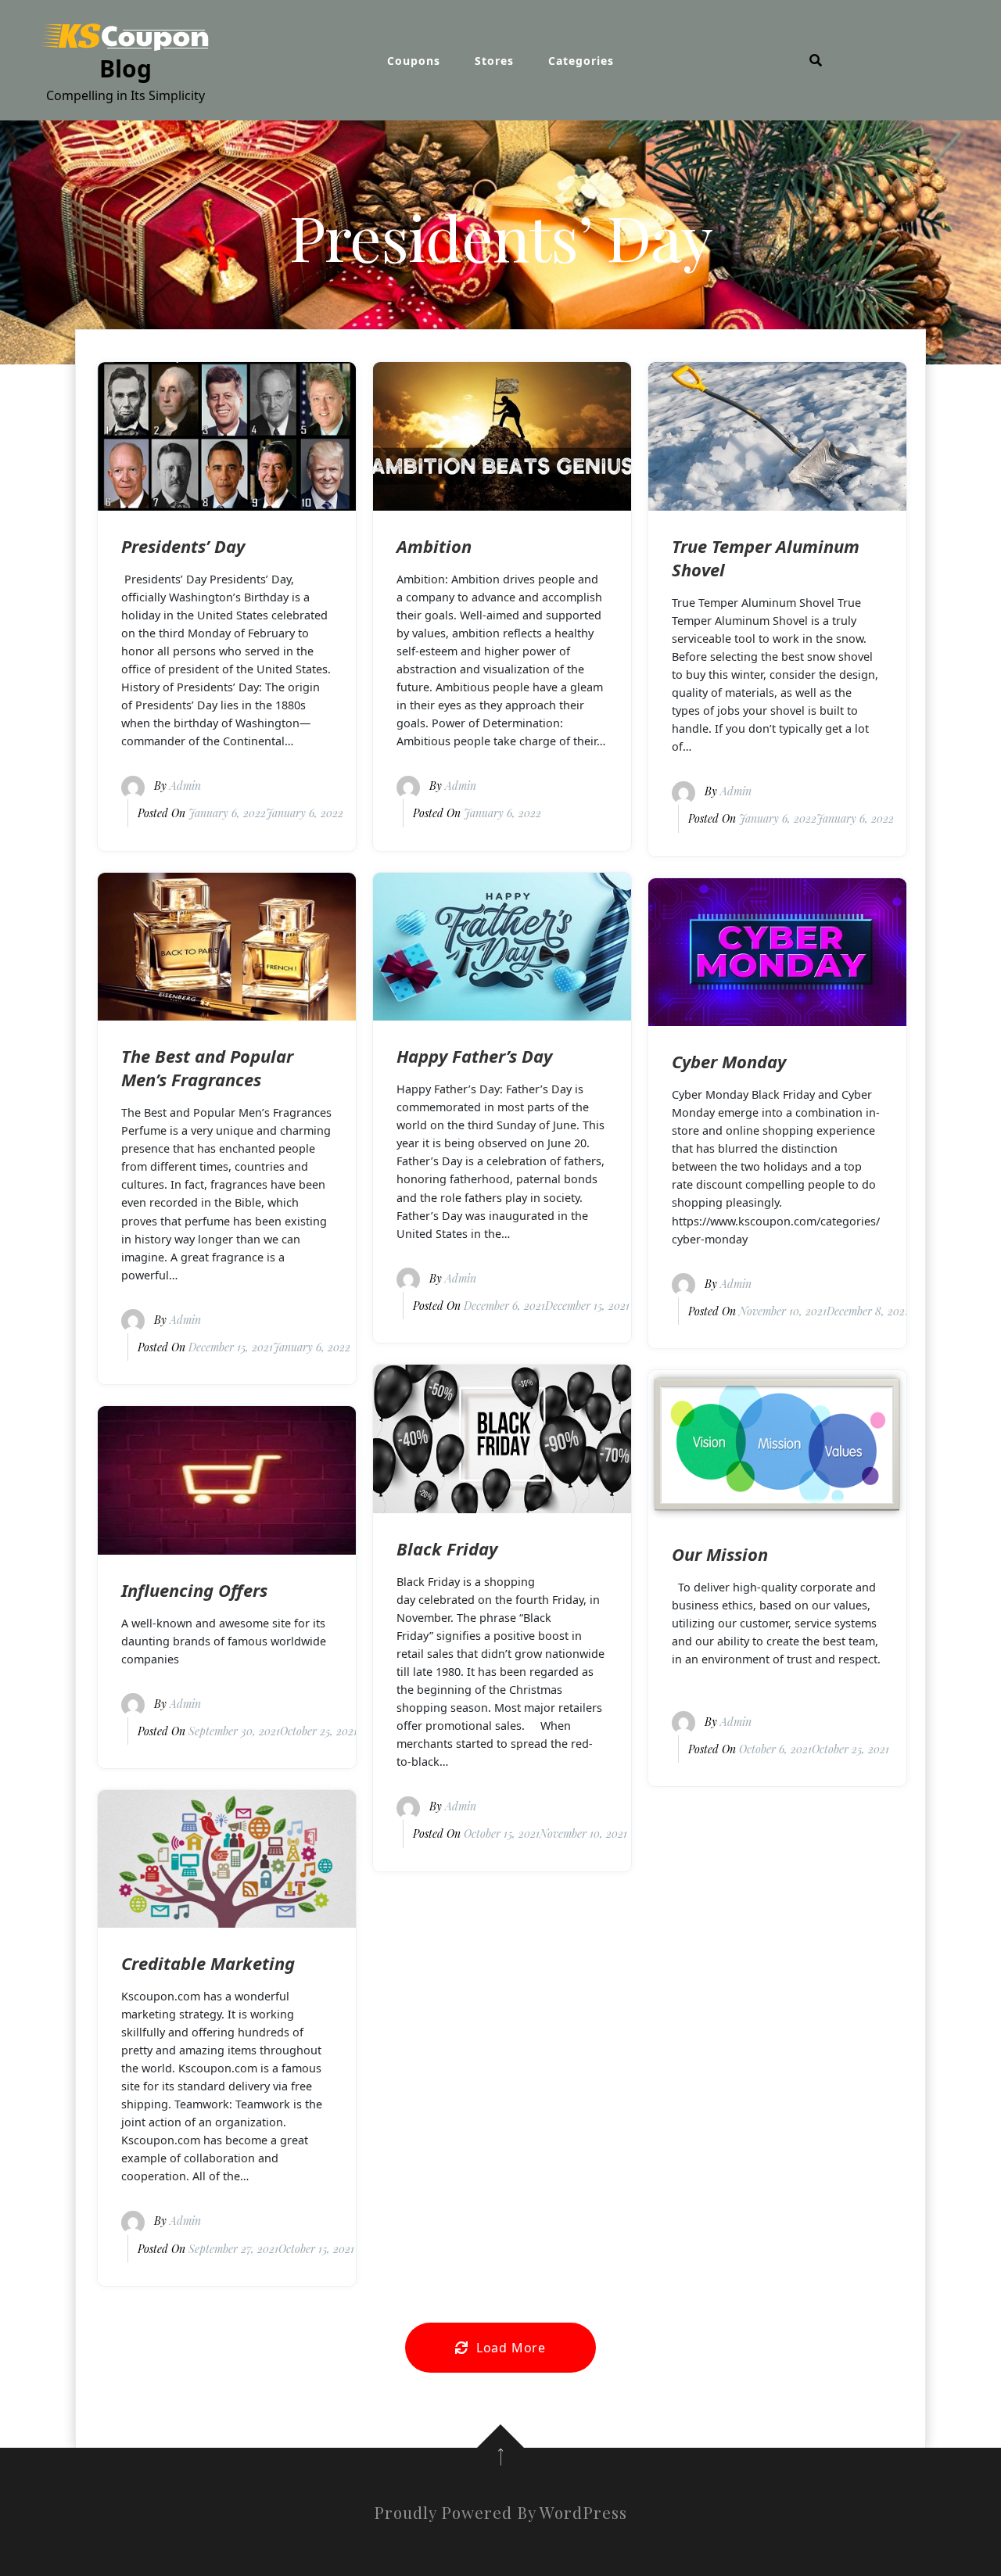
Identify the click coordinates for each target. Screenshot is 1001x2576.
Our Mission (720, 1554)
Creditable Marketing (208, 1963)
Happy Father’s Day (474, 1056)
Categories (581, 61)
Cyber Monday (729, 1061)
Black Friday (447, 1548)
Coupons (414, 61)
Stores (494, 61)
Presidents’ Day (183, 546)
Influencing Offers (194, 1590)
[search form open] (816, 60)
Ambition (434, 546)
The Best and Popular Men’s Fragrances (207, 1067)
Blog (126, 68)
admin (185, 786)
